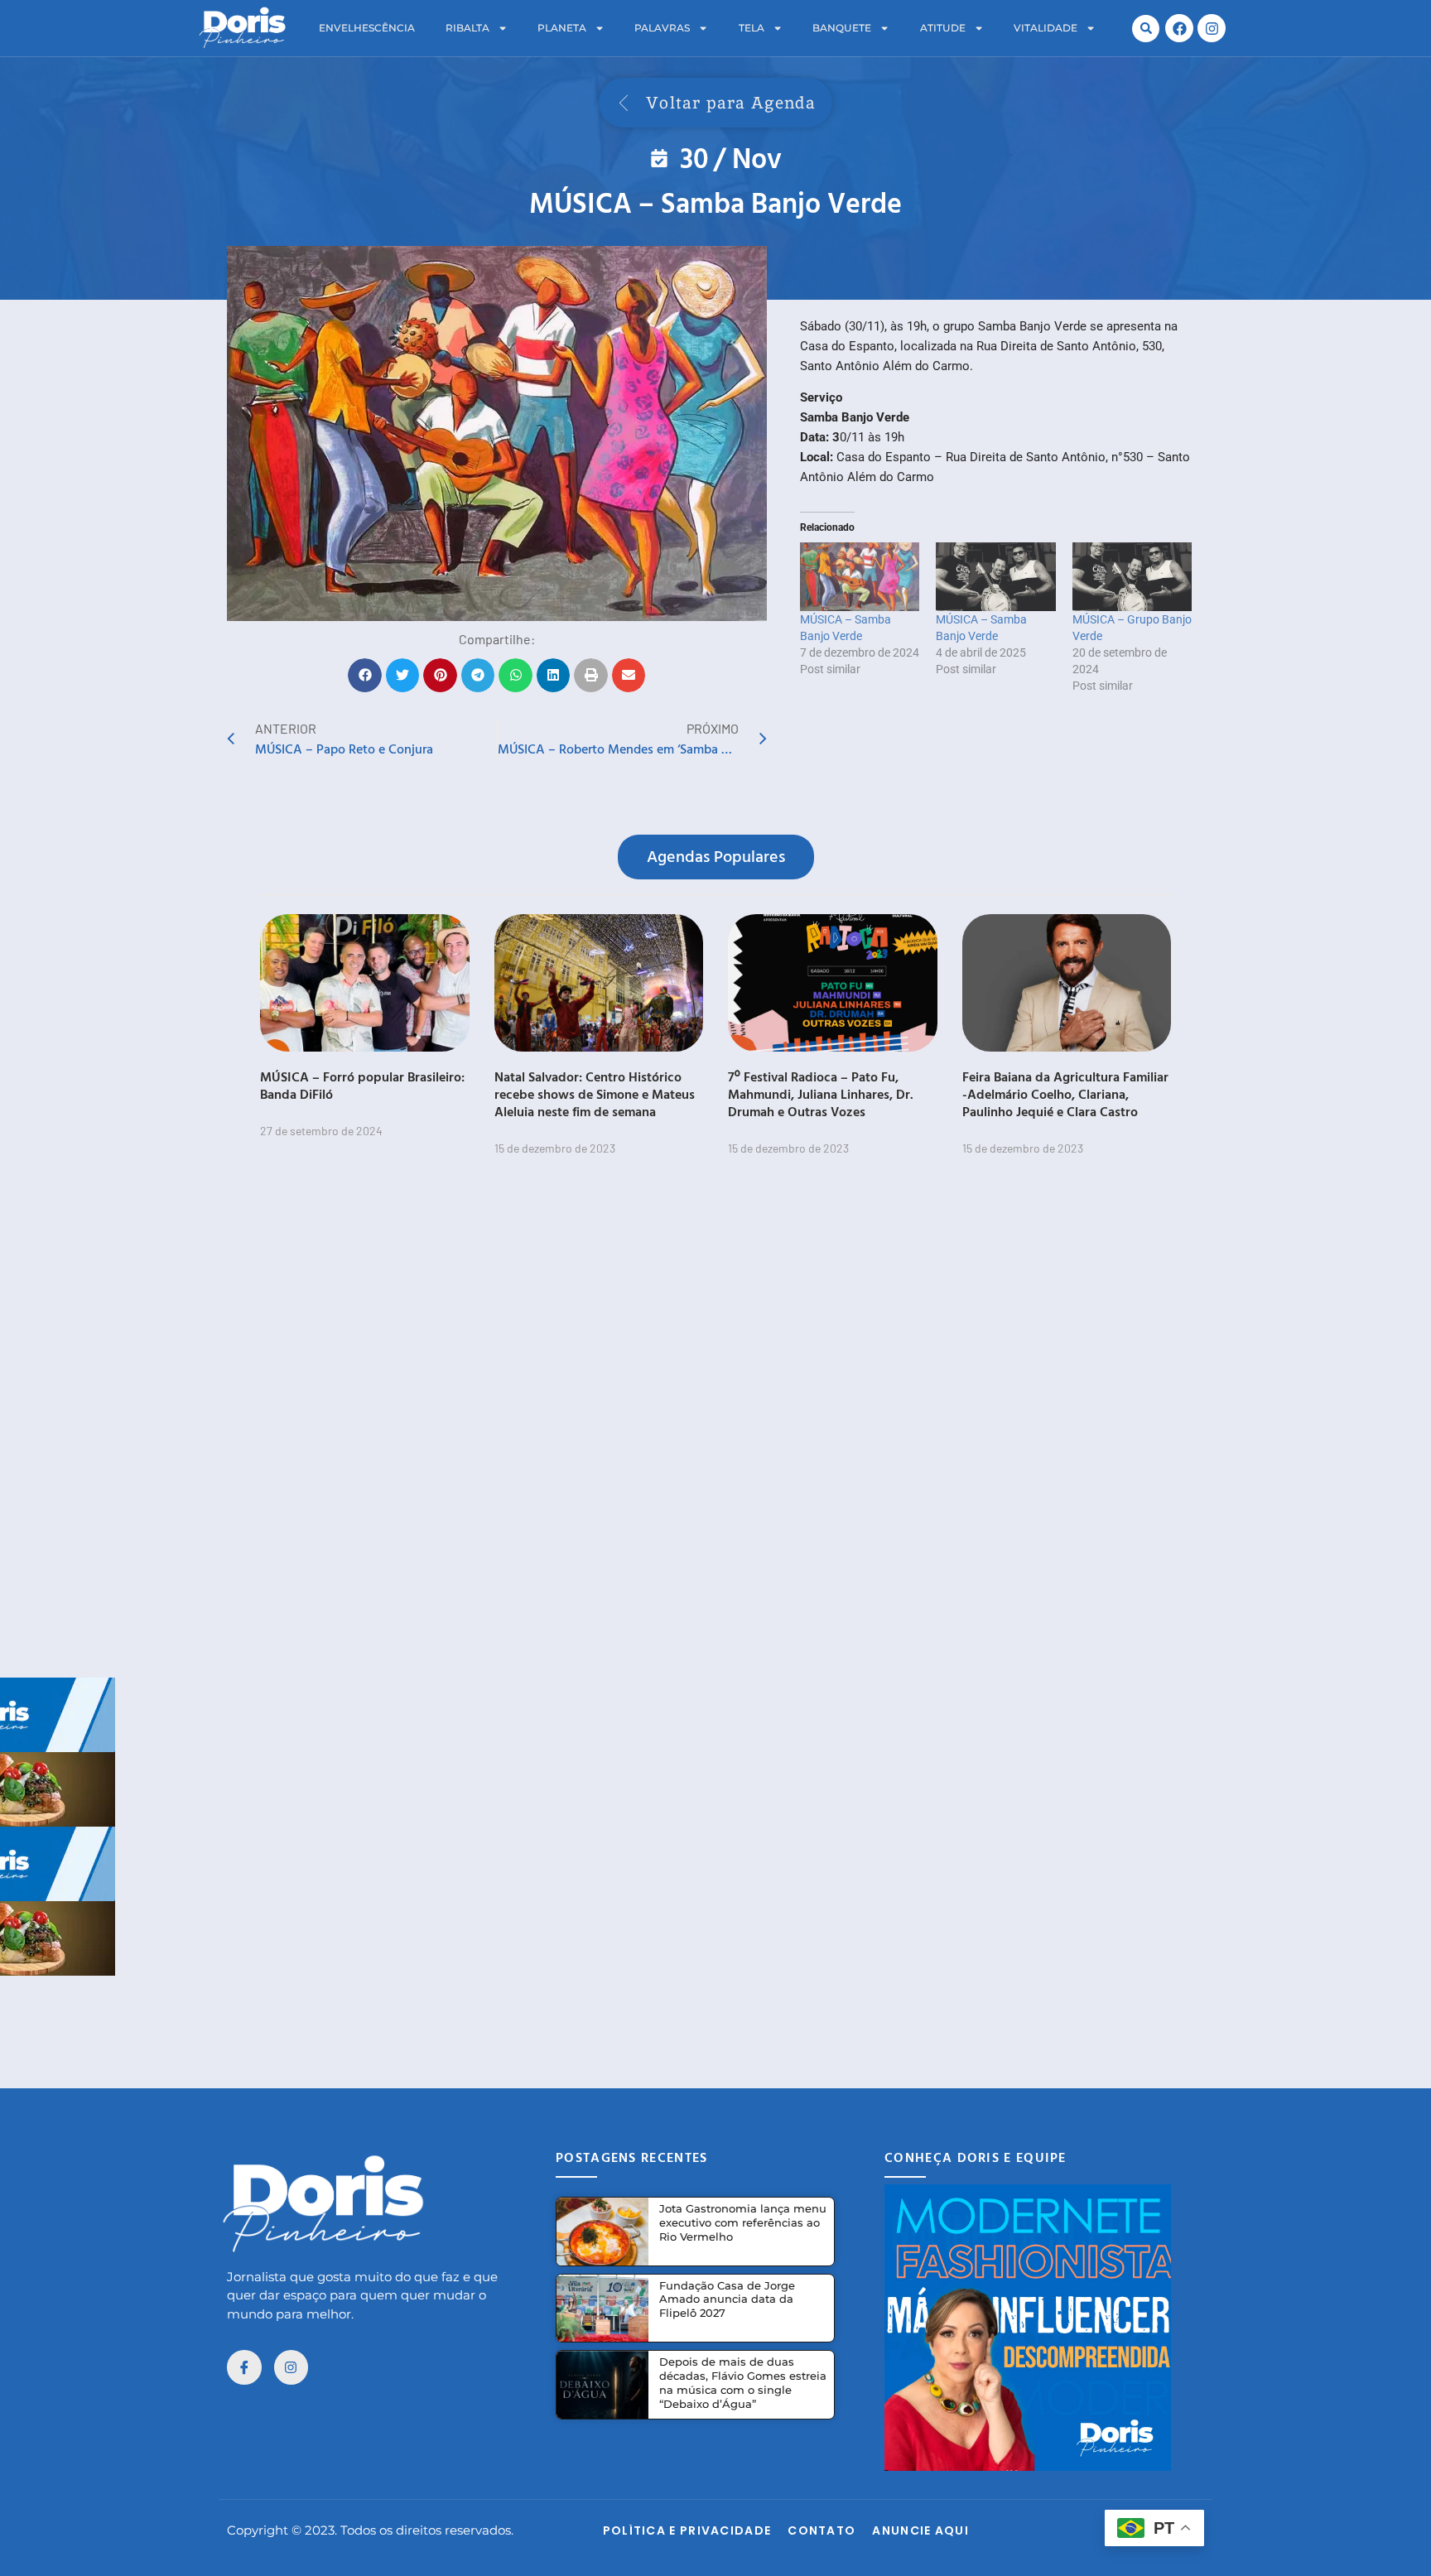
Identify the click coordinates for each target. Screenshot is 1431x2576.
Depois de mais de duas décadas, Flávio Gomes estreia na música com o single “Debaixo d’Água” (743, 2383)
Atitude (943, 28)
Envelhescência (367, 28)
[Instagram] (1212, 28)
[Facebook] (1179, 28)
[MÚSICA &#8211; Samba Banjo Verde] (860, 576)
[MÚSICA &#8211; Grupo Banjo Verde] (1132, 576)
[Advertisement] (715, 2013)
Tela (752, 28)
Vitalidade (1046, 28)
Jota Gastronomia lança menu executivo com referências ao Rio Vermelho (743, 2222)
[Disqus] (715, 1427)
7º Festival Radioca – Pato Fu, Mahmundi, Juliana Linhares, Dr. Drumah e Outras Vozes (821, 1094)
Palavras (662, 28)
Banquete (842, 28)
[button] (1146, 29)
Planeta (562, 28)
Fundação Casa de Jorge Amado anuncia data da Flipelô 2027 (727, 2299)
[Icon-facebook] (244, 2367)
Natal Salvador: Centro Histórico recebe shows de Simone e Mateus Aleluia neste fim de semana (595, 1094)
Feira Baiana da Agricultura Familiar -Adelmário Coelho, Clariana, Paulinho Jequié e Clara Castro (1065, 1094)
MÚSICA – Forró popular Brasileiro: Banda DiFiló (362, 1085)
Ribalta (467, 28)
